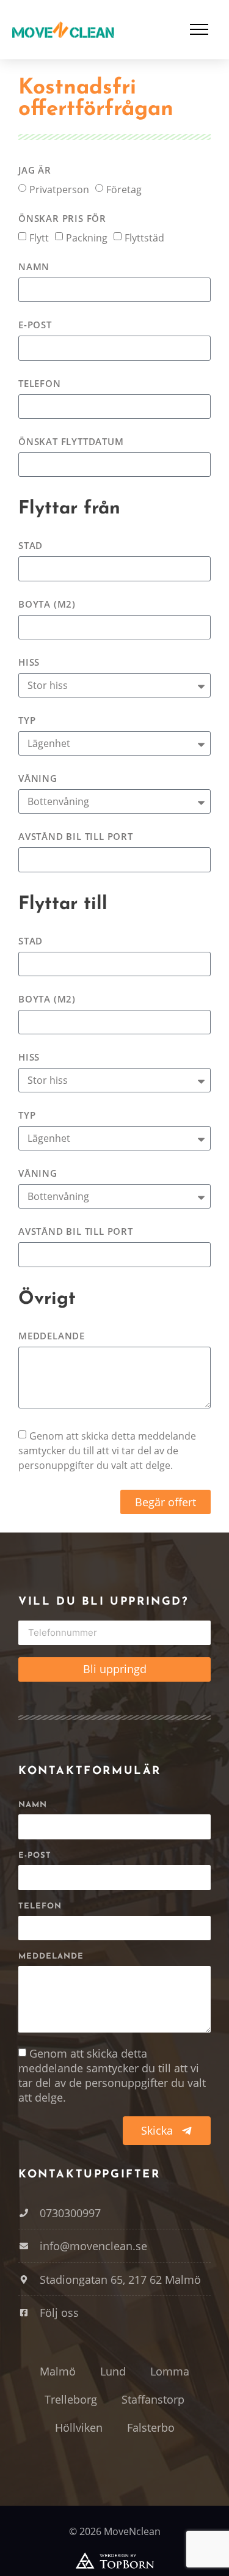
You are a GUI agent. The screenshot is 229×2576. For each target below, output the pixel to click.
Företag (124, 189)
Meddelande (52, 1337)
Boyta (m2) (47, 605)
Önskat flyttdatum (71, 442)
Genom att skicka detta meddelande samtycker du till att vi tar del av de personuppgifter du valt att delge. (107, 1451)
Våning (38, 779)
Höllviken (79, 2427)
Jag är (35, 171)
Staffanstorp (153, 2399)
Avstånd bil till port (76, 837)
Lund (113, 2371)
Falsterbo (151, 2427)
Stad (31, 546)
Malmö (58, 2371)
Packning (87, 237)
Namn (34, 267)
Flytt (39, 237)
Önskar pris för (62, 219)
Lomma (170, 2371)
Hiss (29, 663)
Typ (27, 721)
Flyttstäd (144, 237)
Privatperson (59, 189)
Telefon (40, 384)
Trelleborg (71, 2399)
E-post (35, 326)
